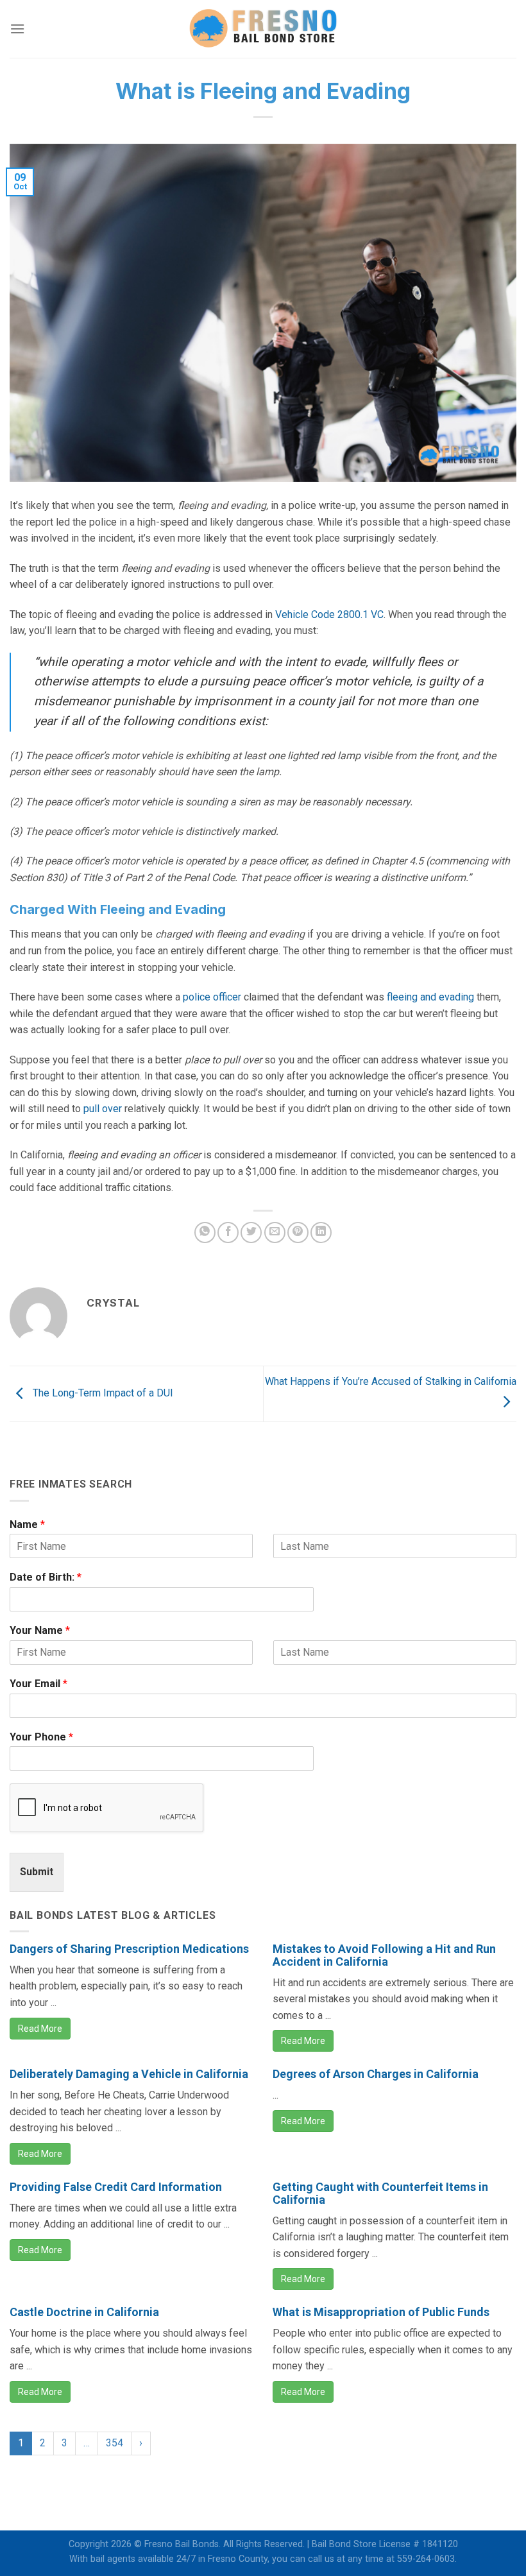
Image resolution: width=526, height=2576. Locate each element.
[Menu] (17, 29)
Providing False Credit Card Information (116, 2187)
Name (27, 1524)
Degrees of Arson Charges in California (376, 2074)
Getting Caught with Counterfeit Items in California (380, 2193)
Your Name (40, 1630)
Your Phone (41, 1737)
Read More (40, 2029)
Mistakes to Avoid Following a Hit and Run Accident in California (384, 1955)
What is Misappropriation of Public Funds (381, 2312)
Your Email (38, 1684)
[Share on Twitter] (251, 1232)
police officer (212, 997)
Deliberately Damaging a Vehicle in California (129, 2074)
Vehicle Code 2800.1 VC (329, 614)
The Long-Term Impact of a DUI (102, 1393)
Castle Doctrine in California (84, 2312)
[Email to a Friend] (275, 1232)
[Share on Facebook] (228, 1232)
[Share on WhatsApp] (205, 1232)
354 (115, 2443)
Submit (37, 1872)
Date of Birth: (46, 1577)
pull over (103, 1109)
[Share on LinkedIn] (321, 1232)
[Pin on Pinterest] (298, 1232)
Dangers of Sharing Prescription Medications (129, 1949)
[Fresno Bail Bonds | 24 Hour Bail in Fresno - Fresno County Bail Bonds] (263, 29)
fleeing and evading (430, 997)
